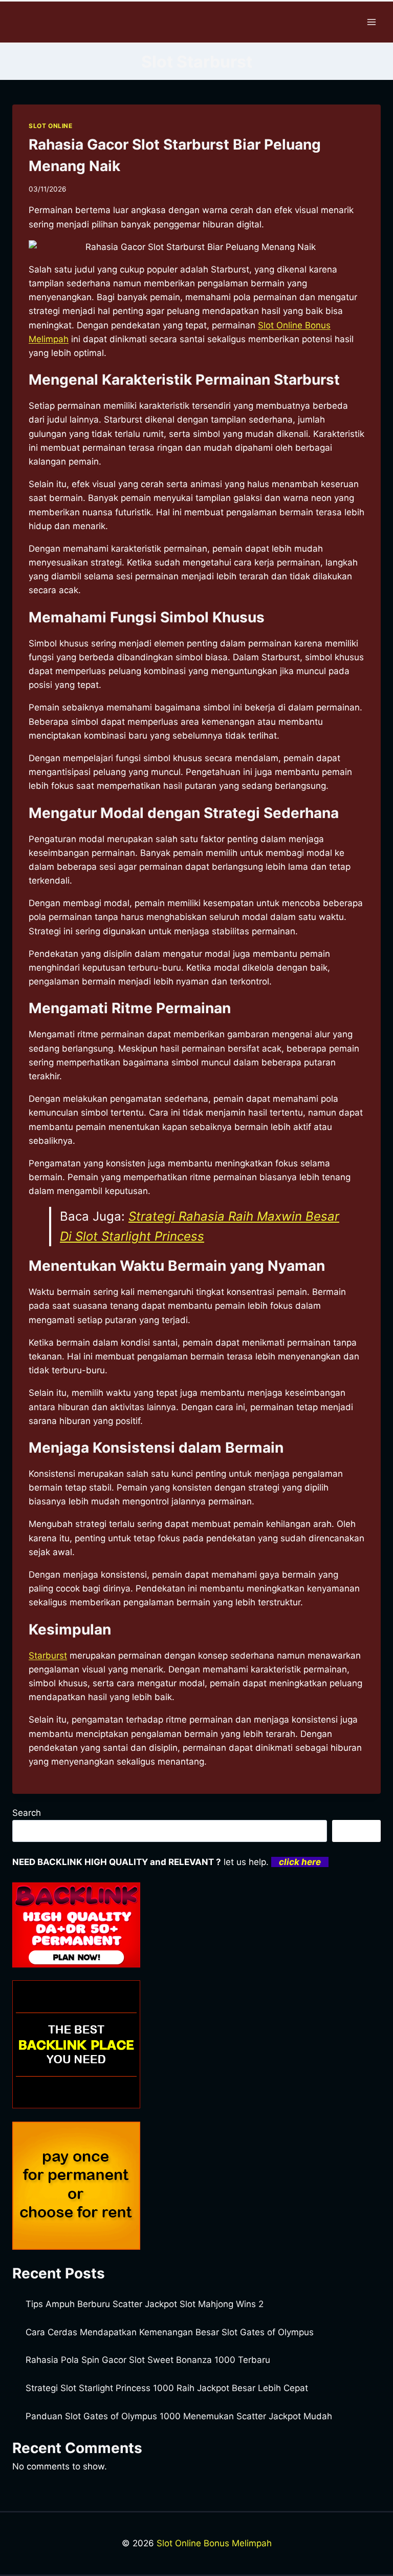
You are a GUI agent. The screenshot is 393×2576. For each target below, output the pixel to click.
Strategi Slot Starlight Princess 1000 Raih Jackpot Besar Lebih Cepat (167, 2388)
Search (27, 1813)
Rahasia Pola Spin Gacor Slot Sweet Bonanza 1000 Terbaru (148, 2360)
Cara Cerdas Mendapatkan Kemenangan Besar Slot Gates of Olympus (170, 2332)
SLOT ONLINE (51, 126)
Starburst (48, 1656)
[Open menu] (371, 22)
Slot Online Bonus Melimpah (214, 2543)
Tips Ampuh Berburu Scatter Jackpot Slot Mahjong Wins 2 (145, 2304)
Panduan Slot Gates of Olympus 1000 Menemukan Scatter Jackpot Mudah (179, 2416)
